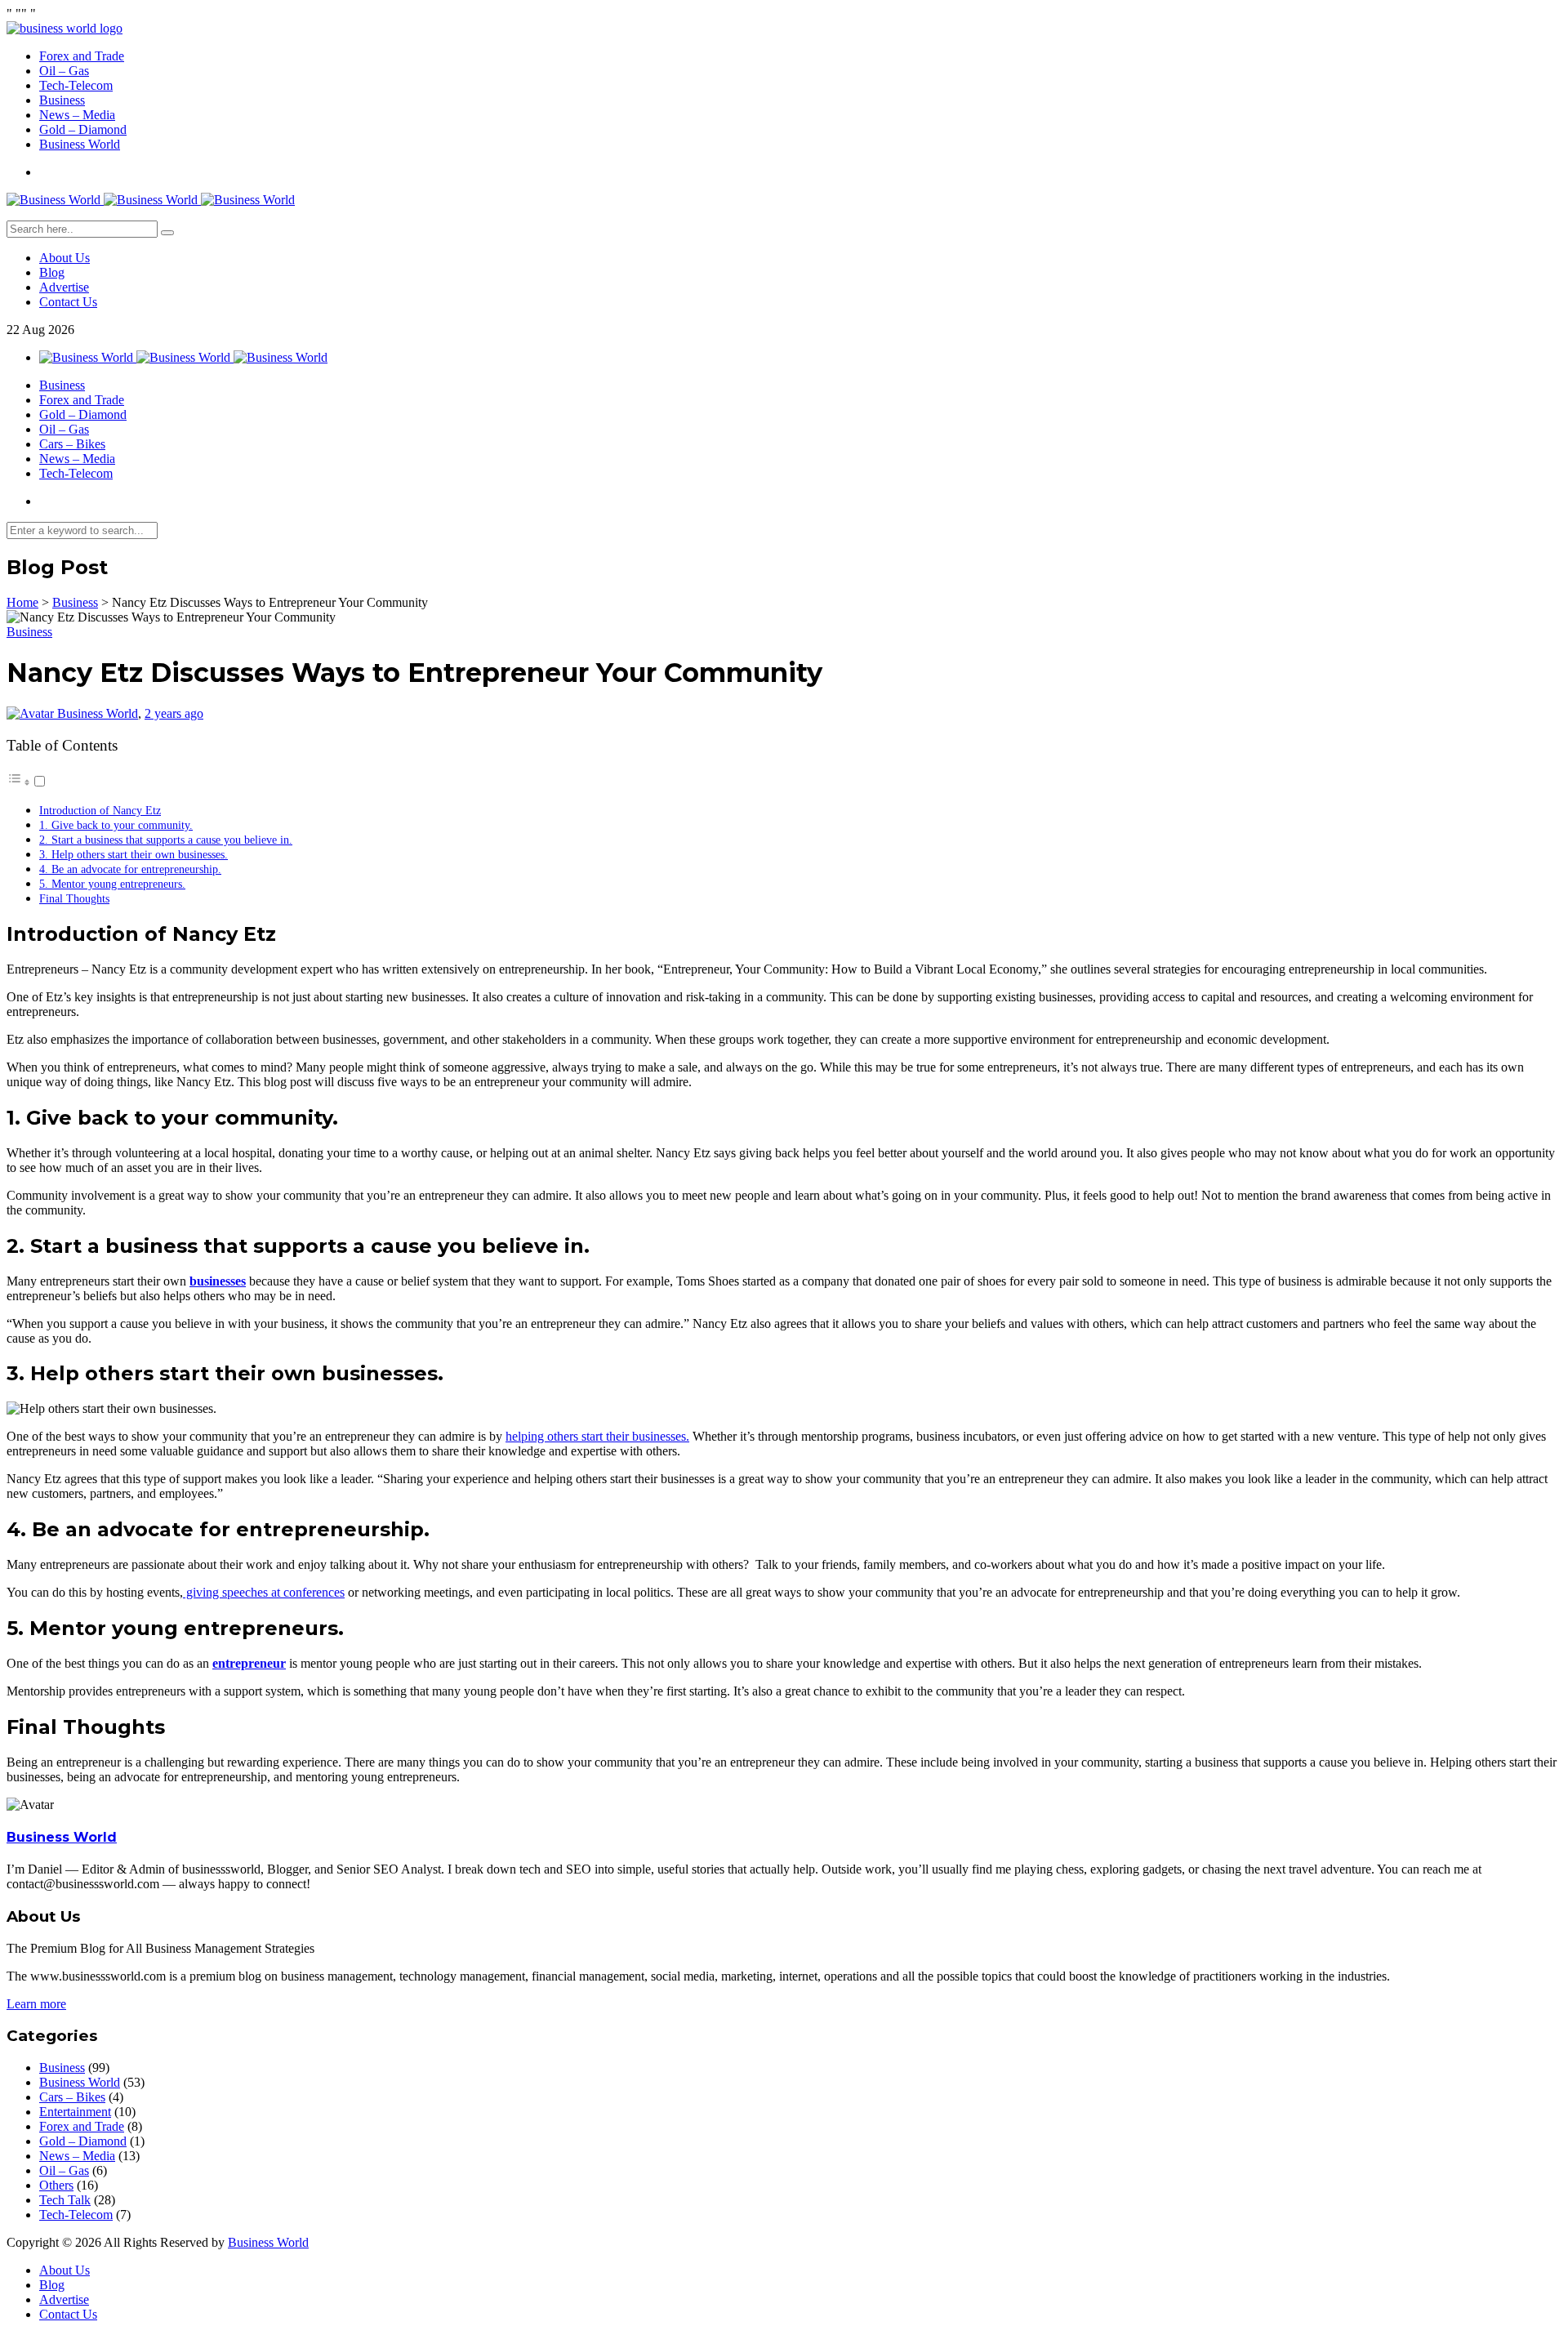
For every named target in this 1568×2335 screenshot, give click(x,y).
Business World (80, 144)
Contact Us (68, 302)
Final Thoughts (74, 898)
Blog (52, 272)
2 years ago (174, 713)
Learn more (36, 2004)
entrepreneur (249, 1663)
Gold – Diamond (83, 129)
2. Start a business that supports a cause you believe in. (166, 840)
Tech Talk (65, 2200)
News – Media (77, 115)
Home (22, 602)
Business (62, 100)
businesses (218, 1281)
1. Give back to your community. (116, 825)
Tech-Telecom (76, 85)
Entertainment (75, 2112)
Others (56, 2185)
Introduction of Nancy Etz (100, 810)
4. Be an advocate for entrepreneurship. (130, 869)
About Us (65, 258)
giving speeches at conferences (264, 1592)
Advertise (64, 287)
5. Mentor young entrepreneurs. (112, 884)
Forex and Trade (82, 56)
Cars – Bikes (72, 444)
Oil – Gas (64, 71)
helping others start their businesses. (597, 1436)
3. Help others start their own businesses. (134, 854)
